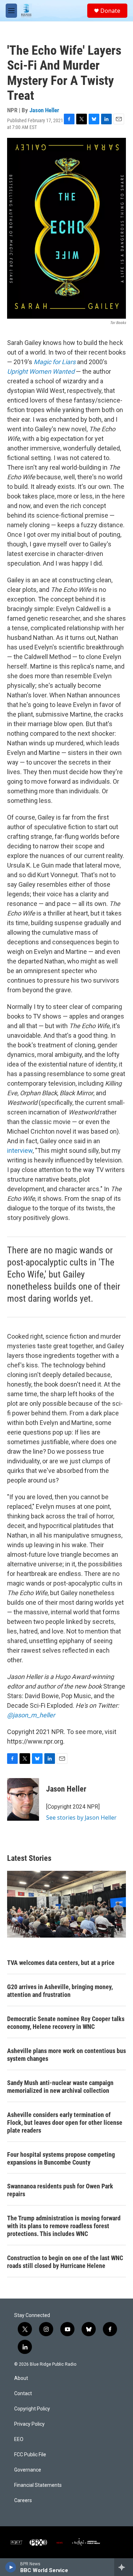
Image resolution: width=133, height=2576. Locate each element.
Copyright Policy (32, 2409)
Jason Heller (44, 110)
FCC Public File (30, 2455)
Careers (23, 2501)
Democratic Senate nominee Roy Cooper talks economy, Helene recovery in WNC (66, 2023)
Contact (23, 2394)
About (21, 2378)
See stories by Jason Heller (81, 1818)
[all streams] (124, 2567)
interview (20, 1151)
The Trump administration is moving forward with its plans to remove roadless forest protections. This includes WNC (64, 2226)
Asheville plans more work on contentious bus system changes (66, 2055)
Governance (28, 2470)
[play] (11, 2567)
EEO (19, 2439)
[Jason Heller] (23, 1799)
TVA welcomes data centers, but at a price (61, 1963)
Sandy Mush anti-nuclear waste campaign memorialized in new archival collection (60, 2087)
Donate (110, 11)
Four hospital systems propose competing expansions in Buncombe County (61, 2158)
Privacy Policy (29, 2424)
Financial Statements (38, 2485)
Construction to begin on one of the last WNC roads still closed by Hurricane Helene (65, 2262)
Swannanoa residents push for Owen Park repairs (60, 2190)
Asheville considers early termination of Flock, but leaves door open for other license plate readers (65, 2123)
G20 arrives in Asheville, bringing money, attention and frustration (60, 1991)
